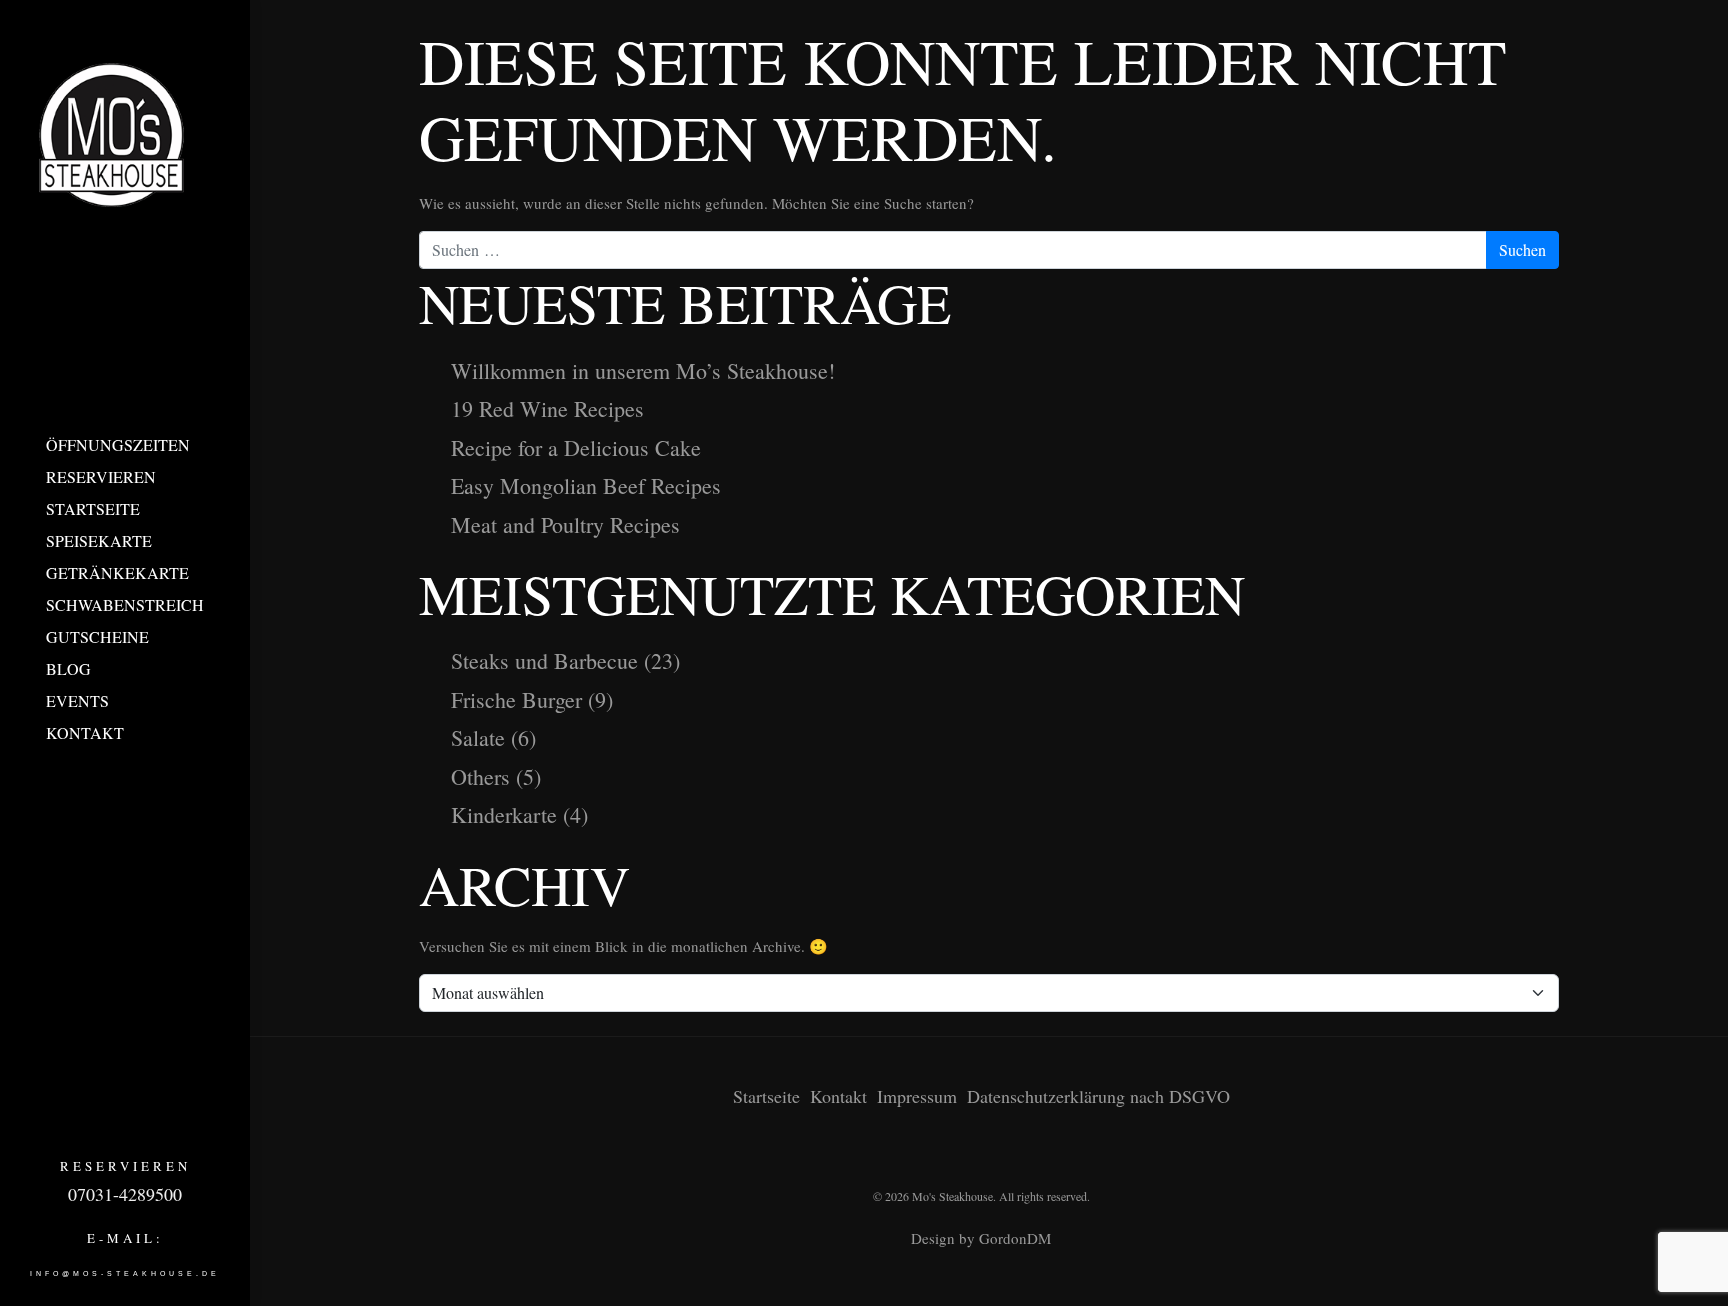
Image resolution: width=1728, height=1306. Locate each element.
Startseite (93, 508)
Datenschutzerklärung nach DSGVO (1098, 1096)
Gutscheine (97, 636)
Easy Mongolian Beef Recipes (586, 485)
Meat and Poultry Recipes (565, 524)
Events (77, 700)
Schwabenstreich (125, 604)
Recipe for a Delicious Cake (576, 447)
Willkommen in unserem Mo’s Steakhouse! (643, 370)
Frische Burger (516, 699)
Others (480, 776)
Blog (68, 668)
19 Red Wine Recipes (547, 408)
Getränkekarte (117, 572)
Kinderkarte (504, 814)
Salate (478, 737)
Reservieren (101, 476)
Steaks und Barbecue (544, 660)
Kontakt (85, 732)
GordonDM (1015, 1238)
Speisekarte (99, 540)
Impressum (917, 1096)
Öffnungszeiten (118, 444)
